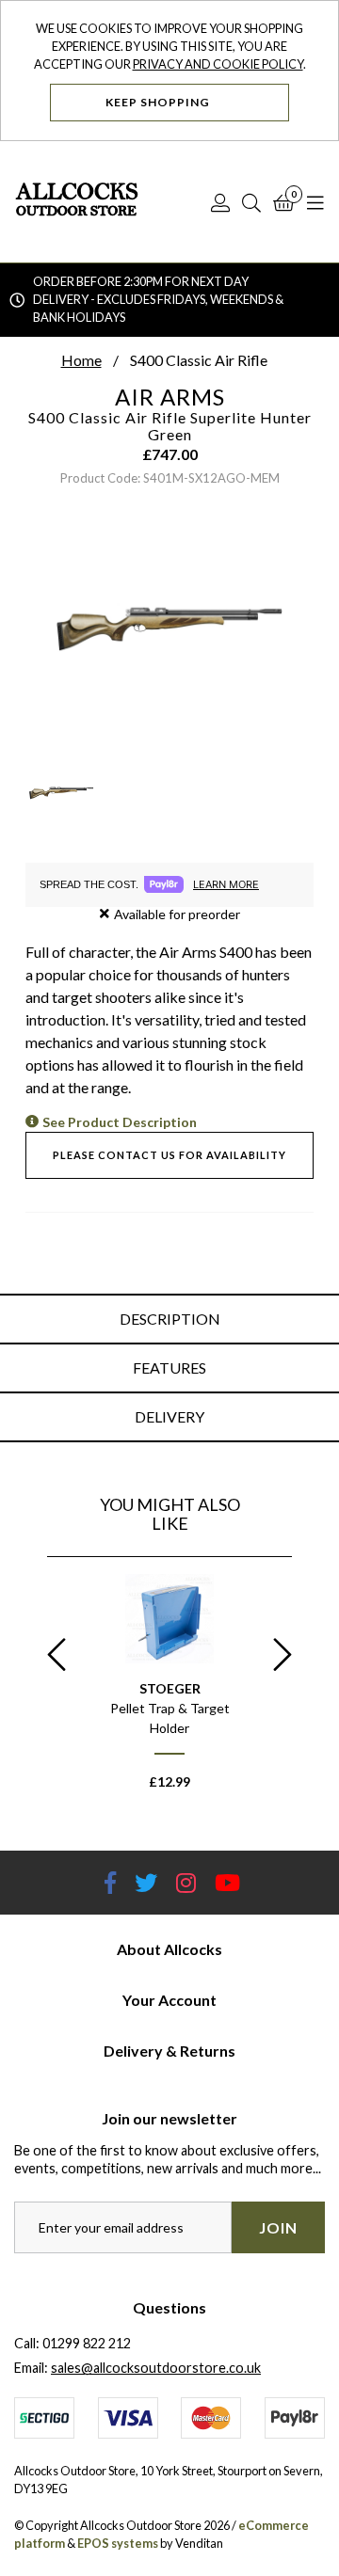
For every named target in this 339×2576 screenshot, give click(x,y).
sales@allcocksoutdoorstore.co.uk (156, 2368)
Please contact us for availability (169, 1155)
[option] (169, 1691)
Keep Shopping (159, 102)
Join (278, 2227)
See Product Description (120, 1122)
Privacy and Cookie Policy (218, 64)
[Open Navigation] (315, 202)
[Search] (251, 202)
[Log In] (220, 202)
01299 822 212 (87, 2343)
